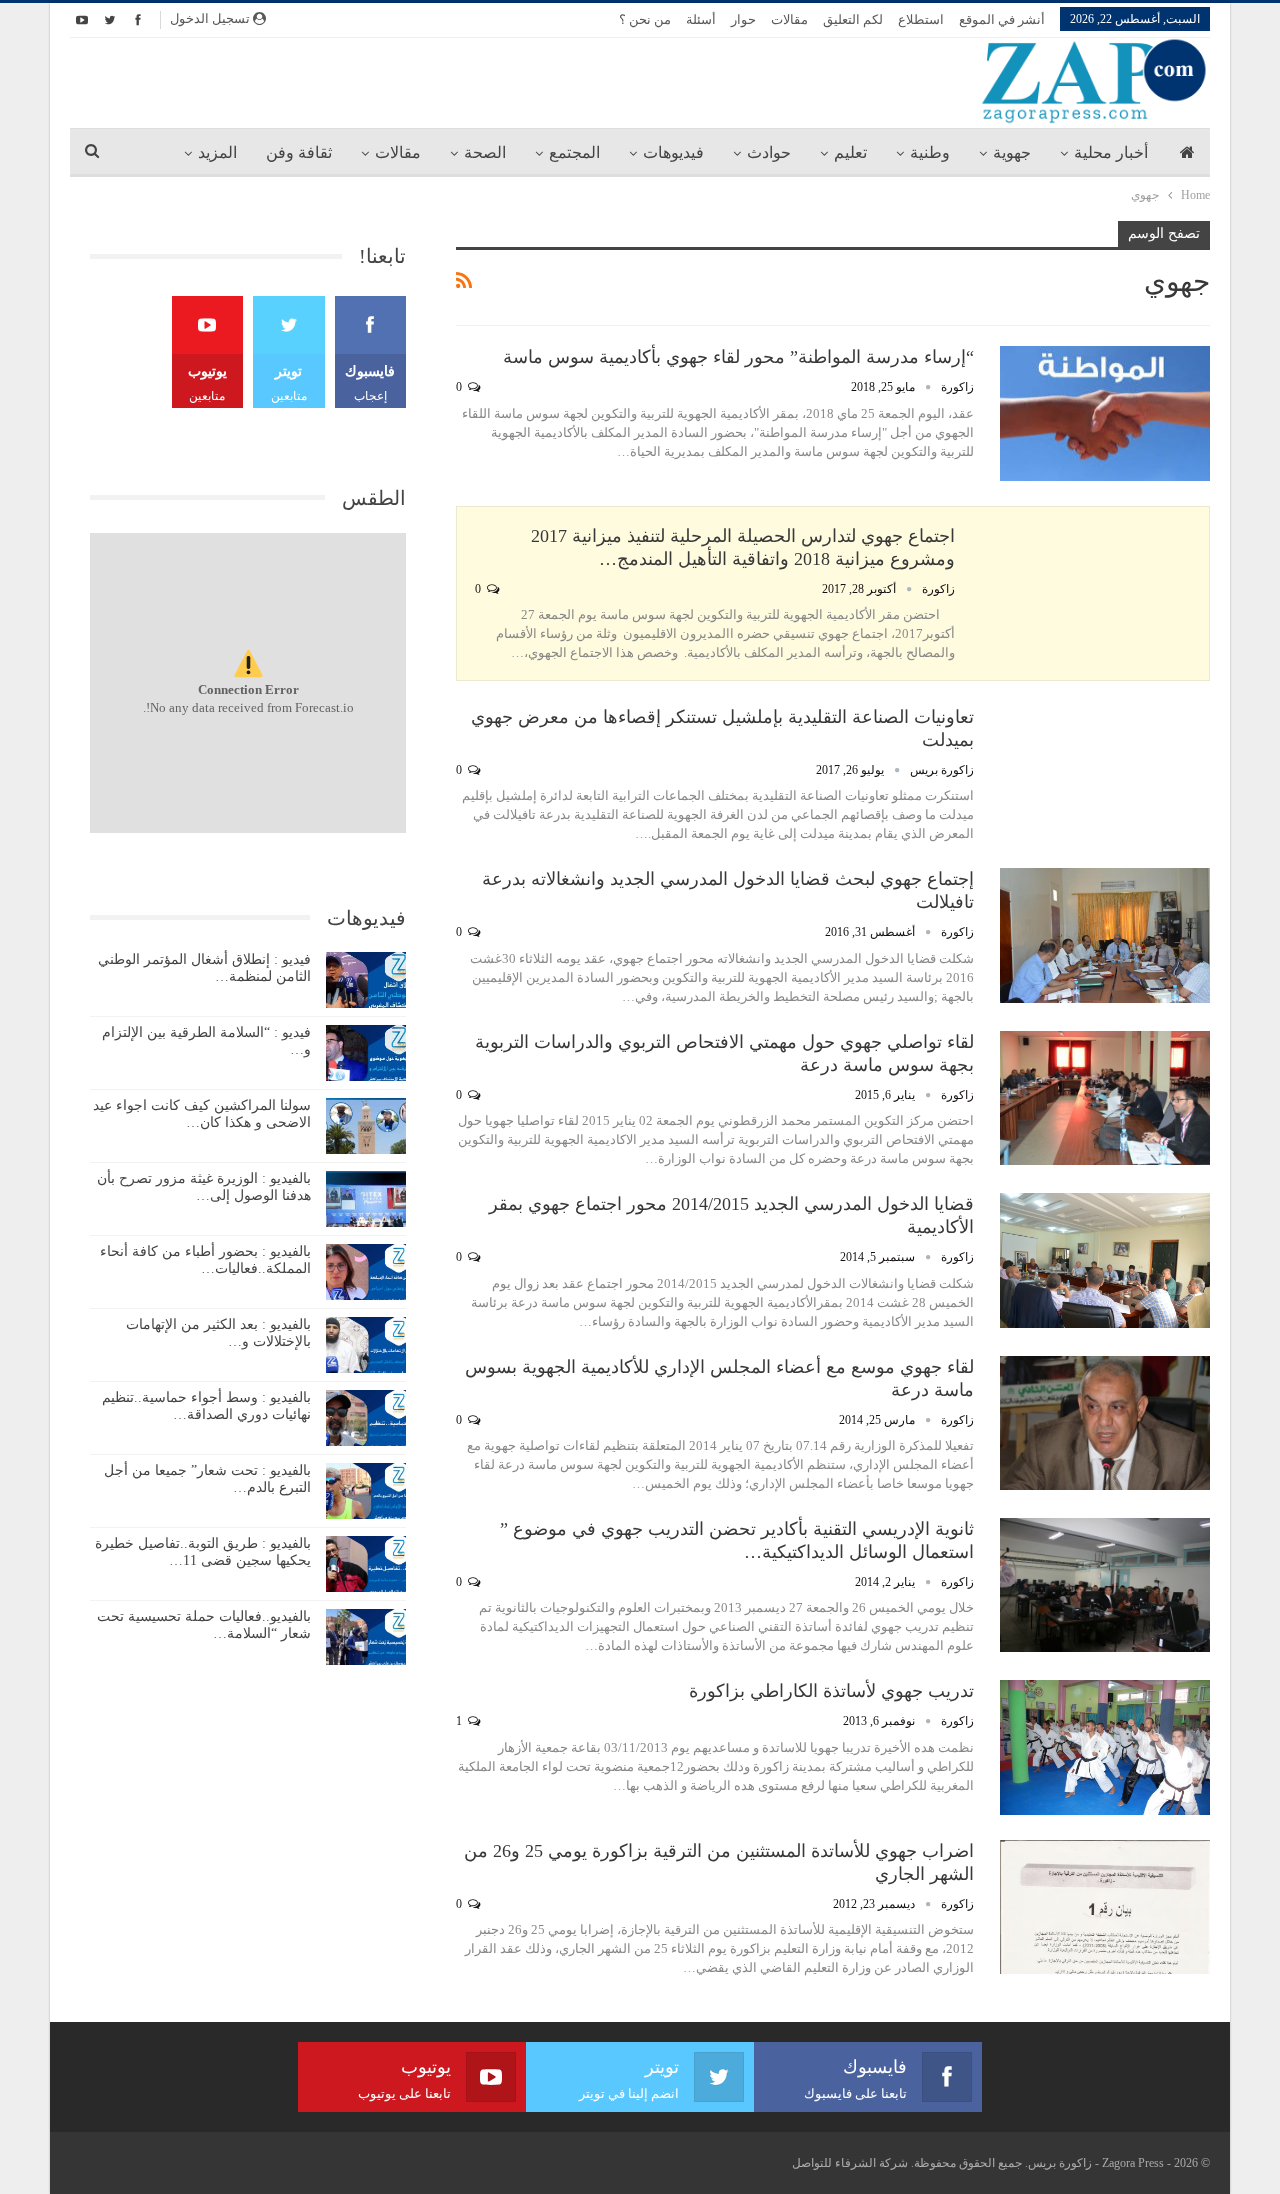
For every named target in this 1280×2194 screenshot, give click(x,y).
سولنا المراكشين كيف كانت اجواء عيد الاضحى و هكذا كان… (202, 1114)
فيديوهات (673, 152)
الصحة (485, 152)
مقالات (789, 19)
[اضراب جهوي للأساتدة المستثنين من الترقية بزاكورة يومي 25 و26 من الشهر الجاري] (1105, 1907)
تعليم (850, 152)
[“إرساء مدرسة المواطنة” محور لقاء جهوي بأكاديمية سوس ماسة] (1105, 413)
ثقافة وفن (299, 152)
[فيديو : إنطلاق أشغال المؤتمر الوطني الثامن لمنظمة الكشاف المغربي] (366, 980)
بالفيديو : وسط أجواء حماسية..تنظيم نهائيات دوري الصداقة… (206, 1406)
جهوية (1012, 152)
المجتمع (574, 152)
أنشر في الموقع (1002, 19)
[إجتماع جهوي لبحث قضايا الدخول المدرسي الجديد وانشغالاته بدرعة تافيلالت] (1105, 935)
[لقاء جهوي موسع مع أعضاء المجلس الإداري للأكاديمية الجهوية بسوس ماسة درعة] (1105, 1423)
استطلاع (921, 19)
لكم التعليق (853, 19)
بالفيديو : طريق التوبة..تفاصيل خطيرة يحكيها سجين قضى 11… (203, 1552)
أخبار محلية (1111, 152)
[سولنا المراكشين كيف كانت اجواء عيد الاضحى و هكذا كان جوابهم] (366, 1126)
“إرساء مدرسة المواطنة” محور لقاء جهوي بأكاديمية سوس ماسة (738, 357)
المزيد (217, 152)
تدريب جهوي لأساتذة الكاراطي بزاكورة (831, 1691)
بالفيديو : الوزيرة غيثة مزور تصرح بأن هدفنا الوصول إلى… (204, 1187)
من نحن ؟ (645, 19)
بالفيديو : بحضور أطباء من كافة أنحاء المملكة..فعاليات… (205, 1260)
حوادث (769, 152)
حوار (743, 19)
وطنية (930, 152)
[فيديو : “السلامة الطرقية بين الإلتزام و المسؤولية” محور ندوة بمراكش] (366, 1053)
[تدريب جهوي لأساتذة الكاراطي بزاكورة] (1105, 1747)
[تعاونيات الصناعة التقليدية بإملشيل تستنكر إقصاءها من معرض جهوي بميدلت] (1105, 773)
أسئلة (701, 19)
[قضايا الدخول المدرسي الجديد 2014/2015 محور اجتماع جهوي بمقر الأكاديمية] (1105, 1260)
